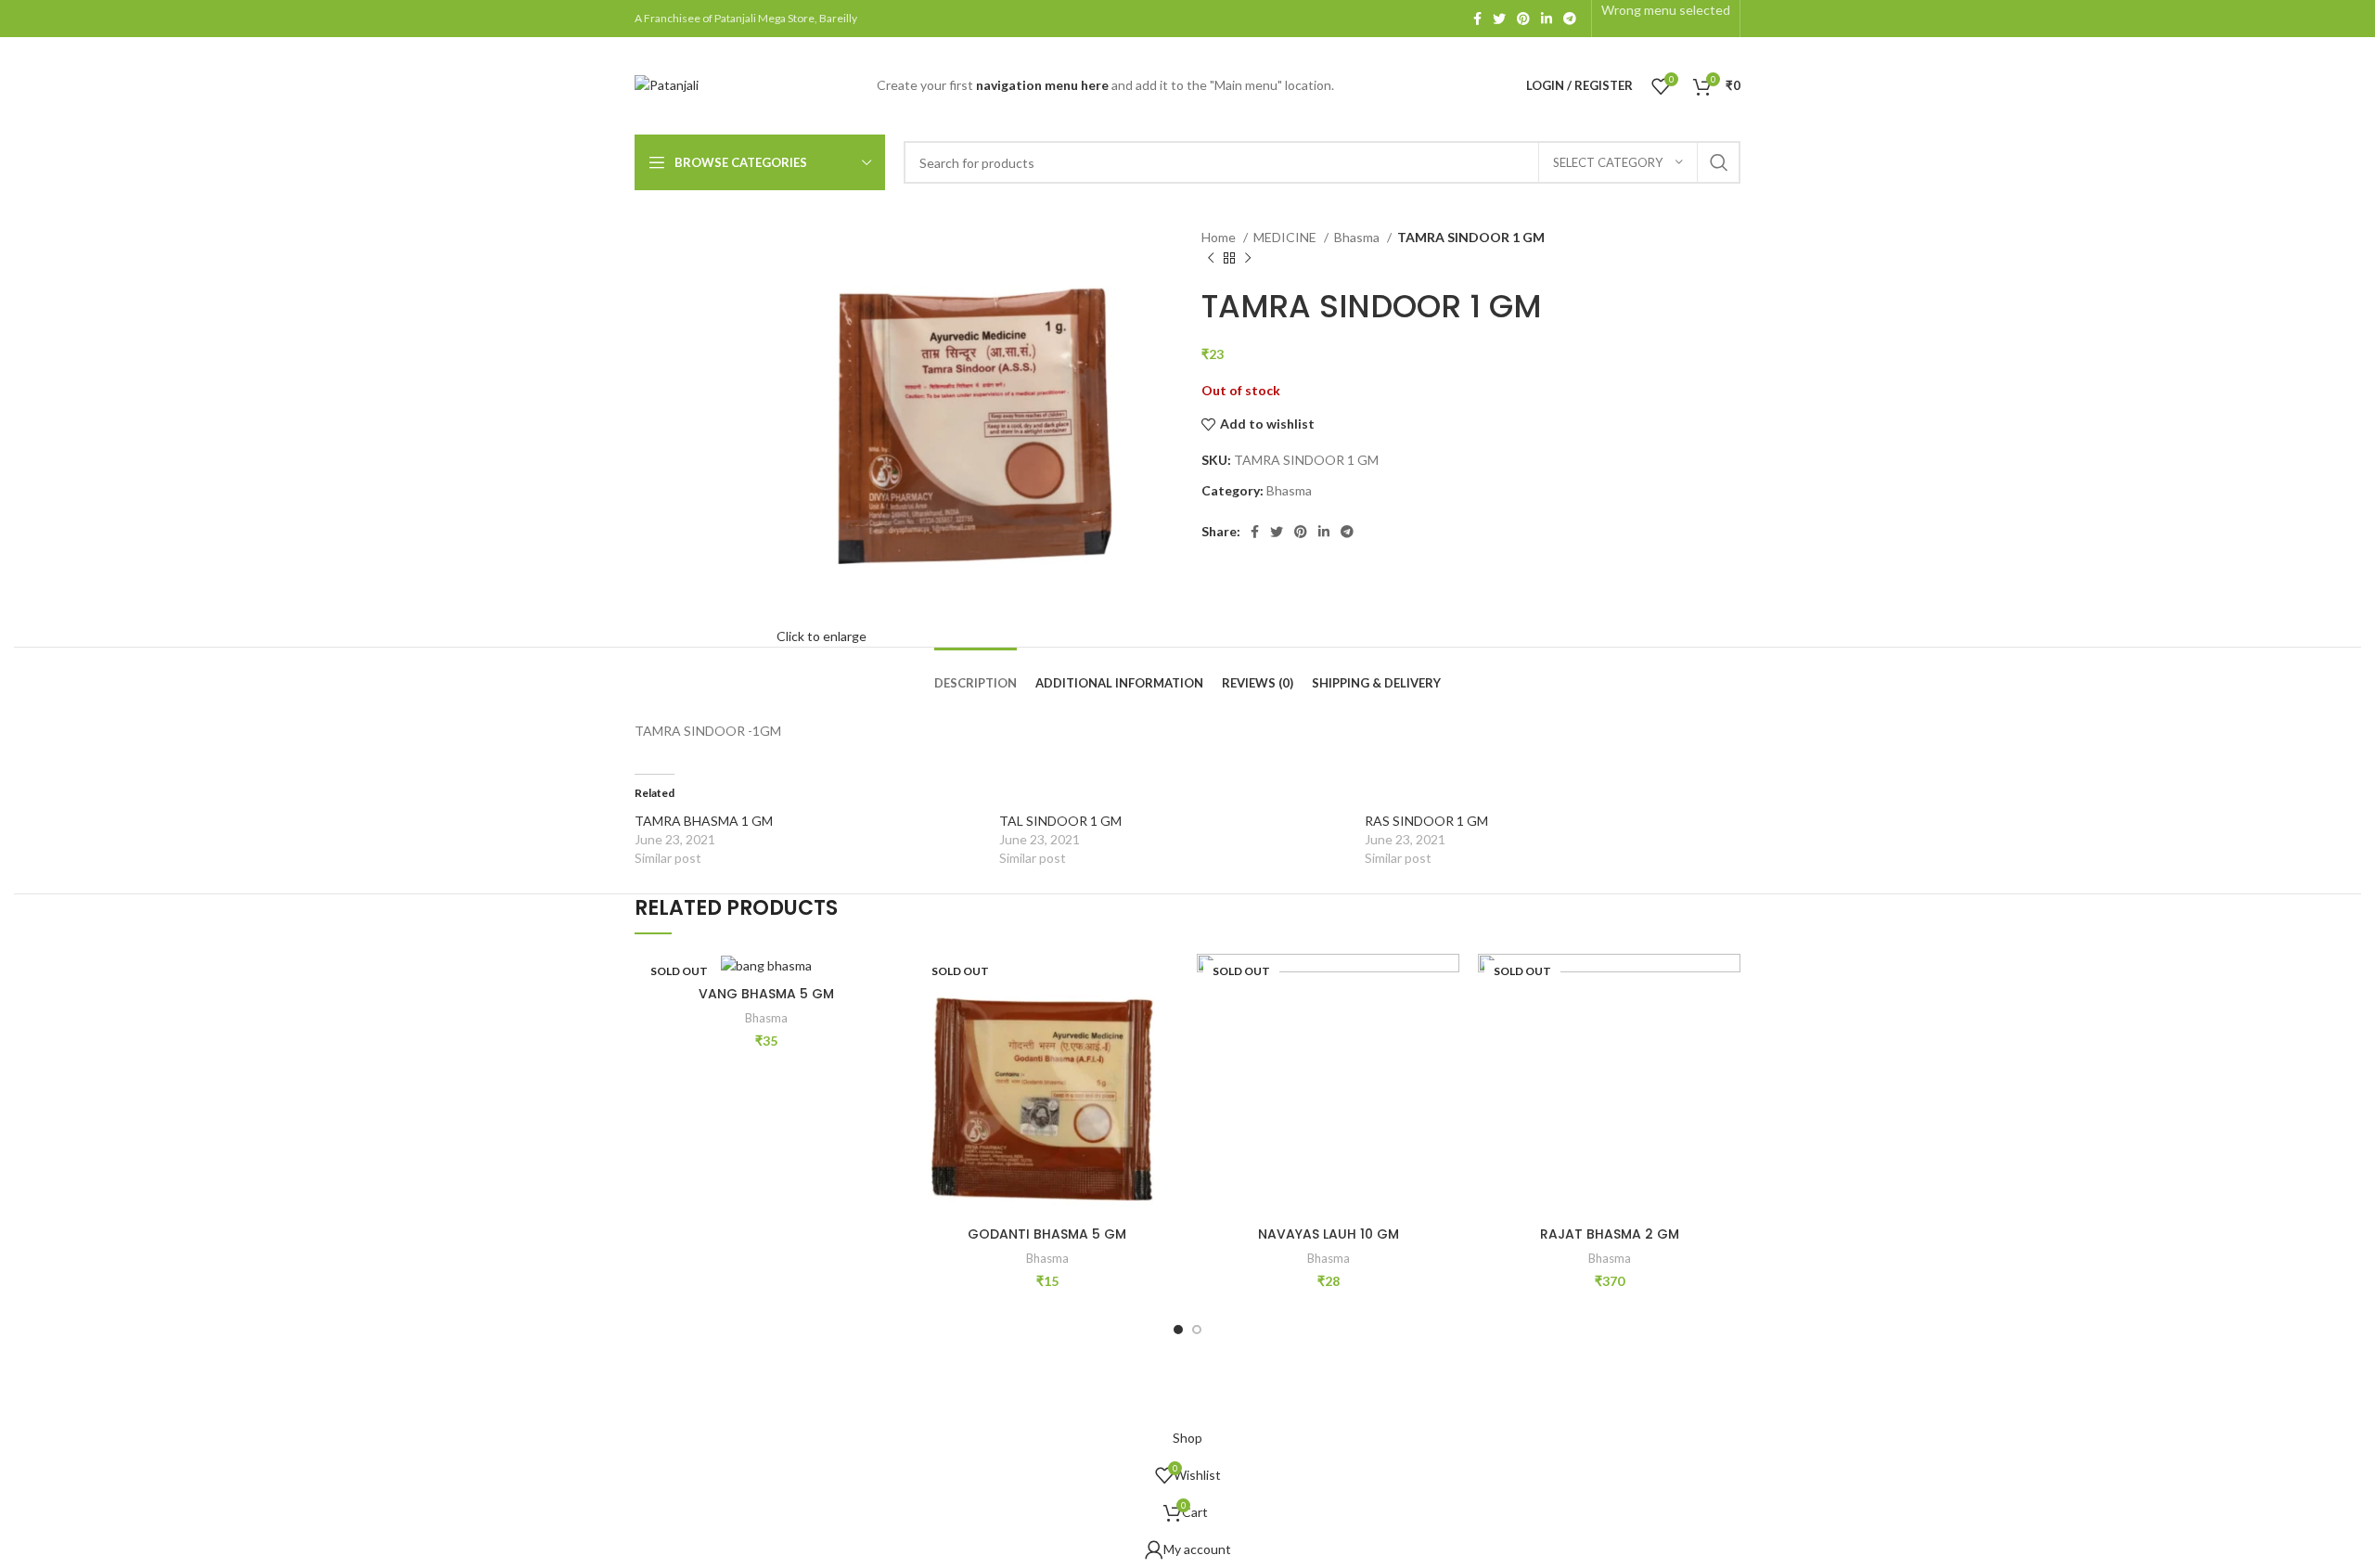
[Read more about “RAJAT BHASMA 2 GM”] (1727, 1026)
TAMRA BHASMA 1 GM (704, 821)
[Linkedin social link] (1547, 19)
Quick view (883, 1067)
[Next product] (1248, 259)
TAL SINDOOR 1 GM (1060, 821)
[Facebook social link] (1477, 19)
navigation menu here (1042, 85)
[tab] (976, 670)
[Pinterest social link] (1523, 19)
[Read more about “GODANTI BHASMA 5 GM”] (1164, 1026)
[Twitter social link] (1499, 19)
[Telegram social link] (1570, 19)
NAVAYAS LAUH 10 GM (1329, 1234)
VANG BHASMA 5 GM (766, 994)
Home (1220, 237)
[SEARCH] (1719, 162)
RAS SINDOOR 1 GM (1426, 821)
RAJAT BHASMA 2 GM (1610, 1234)
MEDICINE (1286, 237)
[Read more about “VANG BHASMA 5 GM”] (883, 1026)
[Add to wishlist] (883, 984)
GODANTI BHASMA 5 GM (1047, 1234)
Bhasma (1358, 237)
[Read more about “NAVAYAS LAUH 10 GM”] (1445, 1026)
